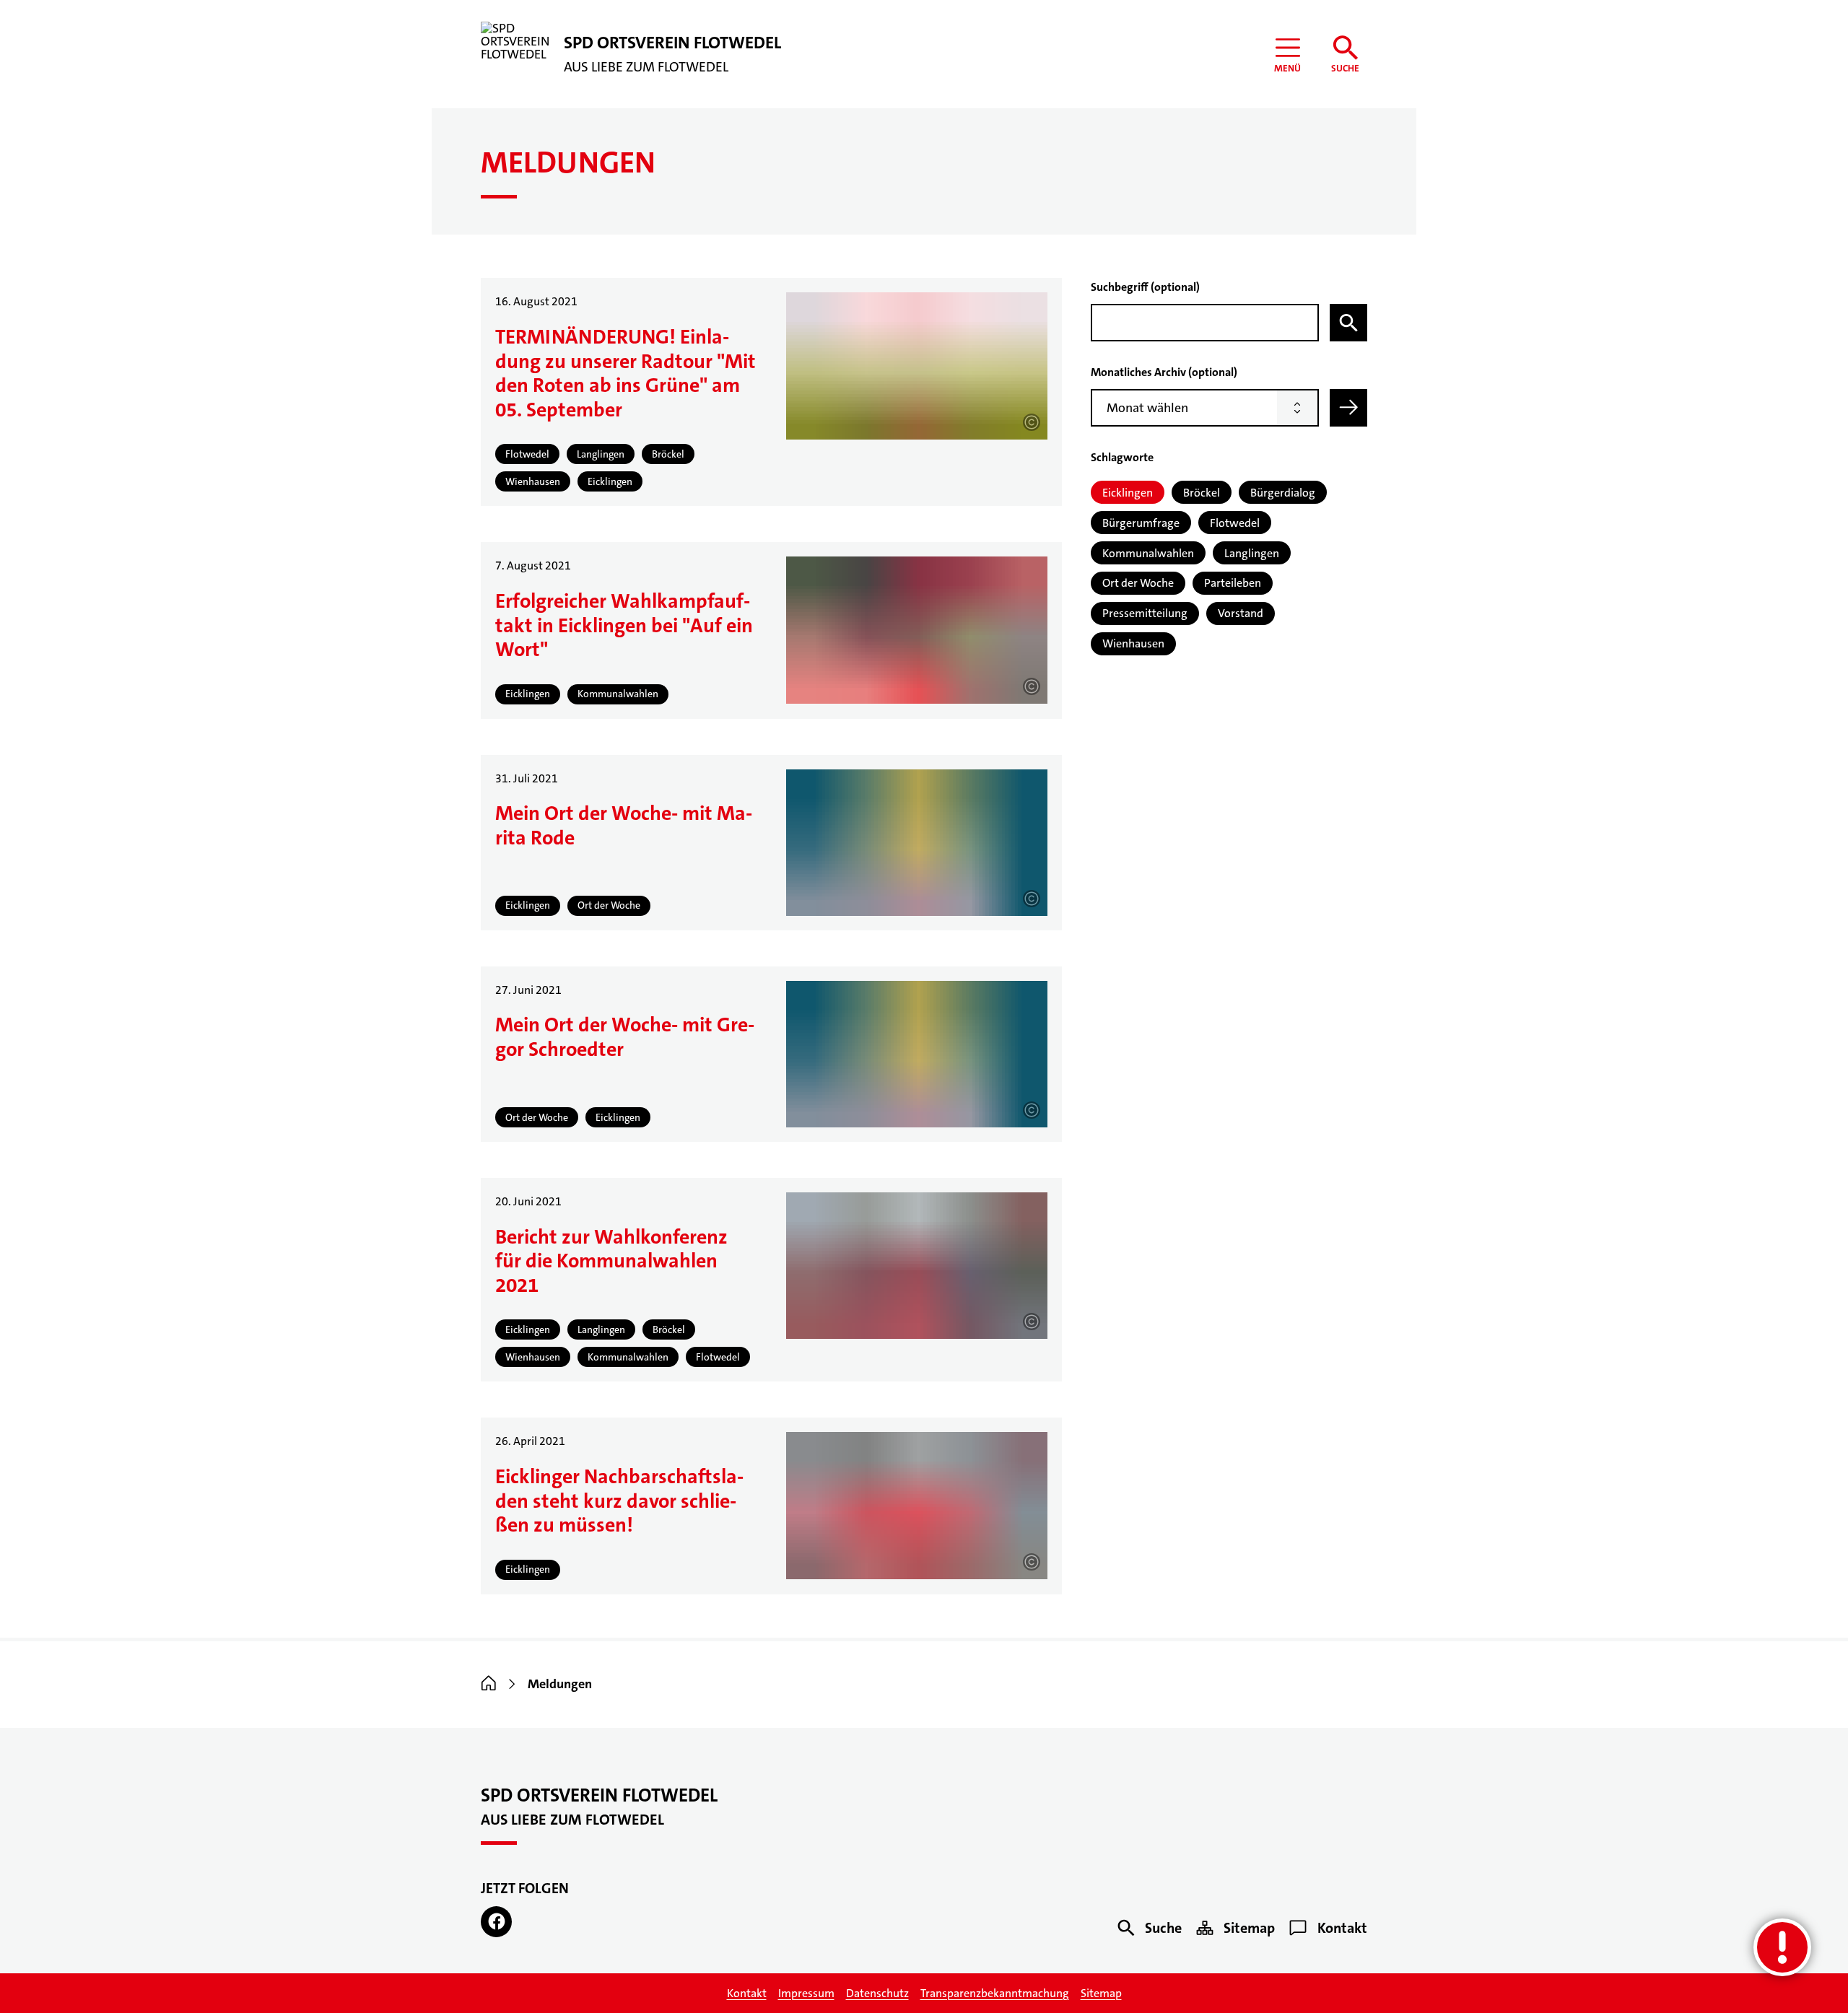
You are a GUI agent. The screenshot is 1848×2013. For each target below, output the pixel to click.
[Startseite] (489, 1684)
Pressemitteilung (1145, 613)
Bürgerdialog (1283, 493)
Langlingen (1252, 553)
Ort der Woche (1138, 583)
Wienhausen (1133, 643)
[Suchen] (1348, 323)
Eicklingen (1128, 493)
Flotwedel (1235, 523)
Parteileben (1233, 583)
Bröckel (1202, 493)
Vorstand (1241, 613)
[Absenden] (1348, 408)
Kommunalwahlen (1148, 553)
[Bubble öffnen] (1782, 1947)
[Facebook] (496, 1922)
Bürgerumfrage (1141, 523)
